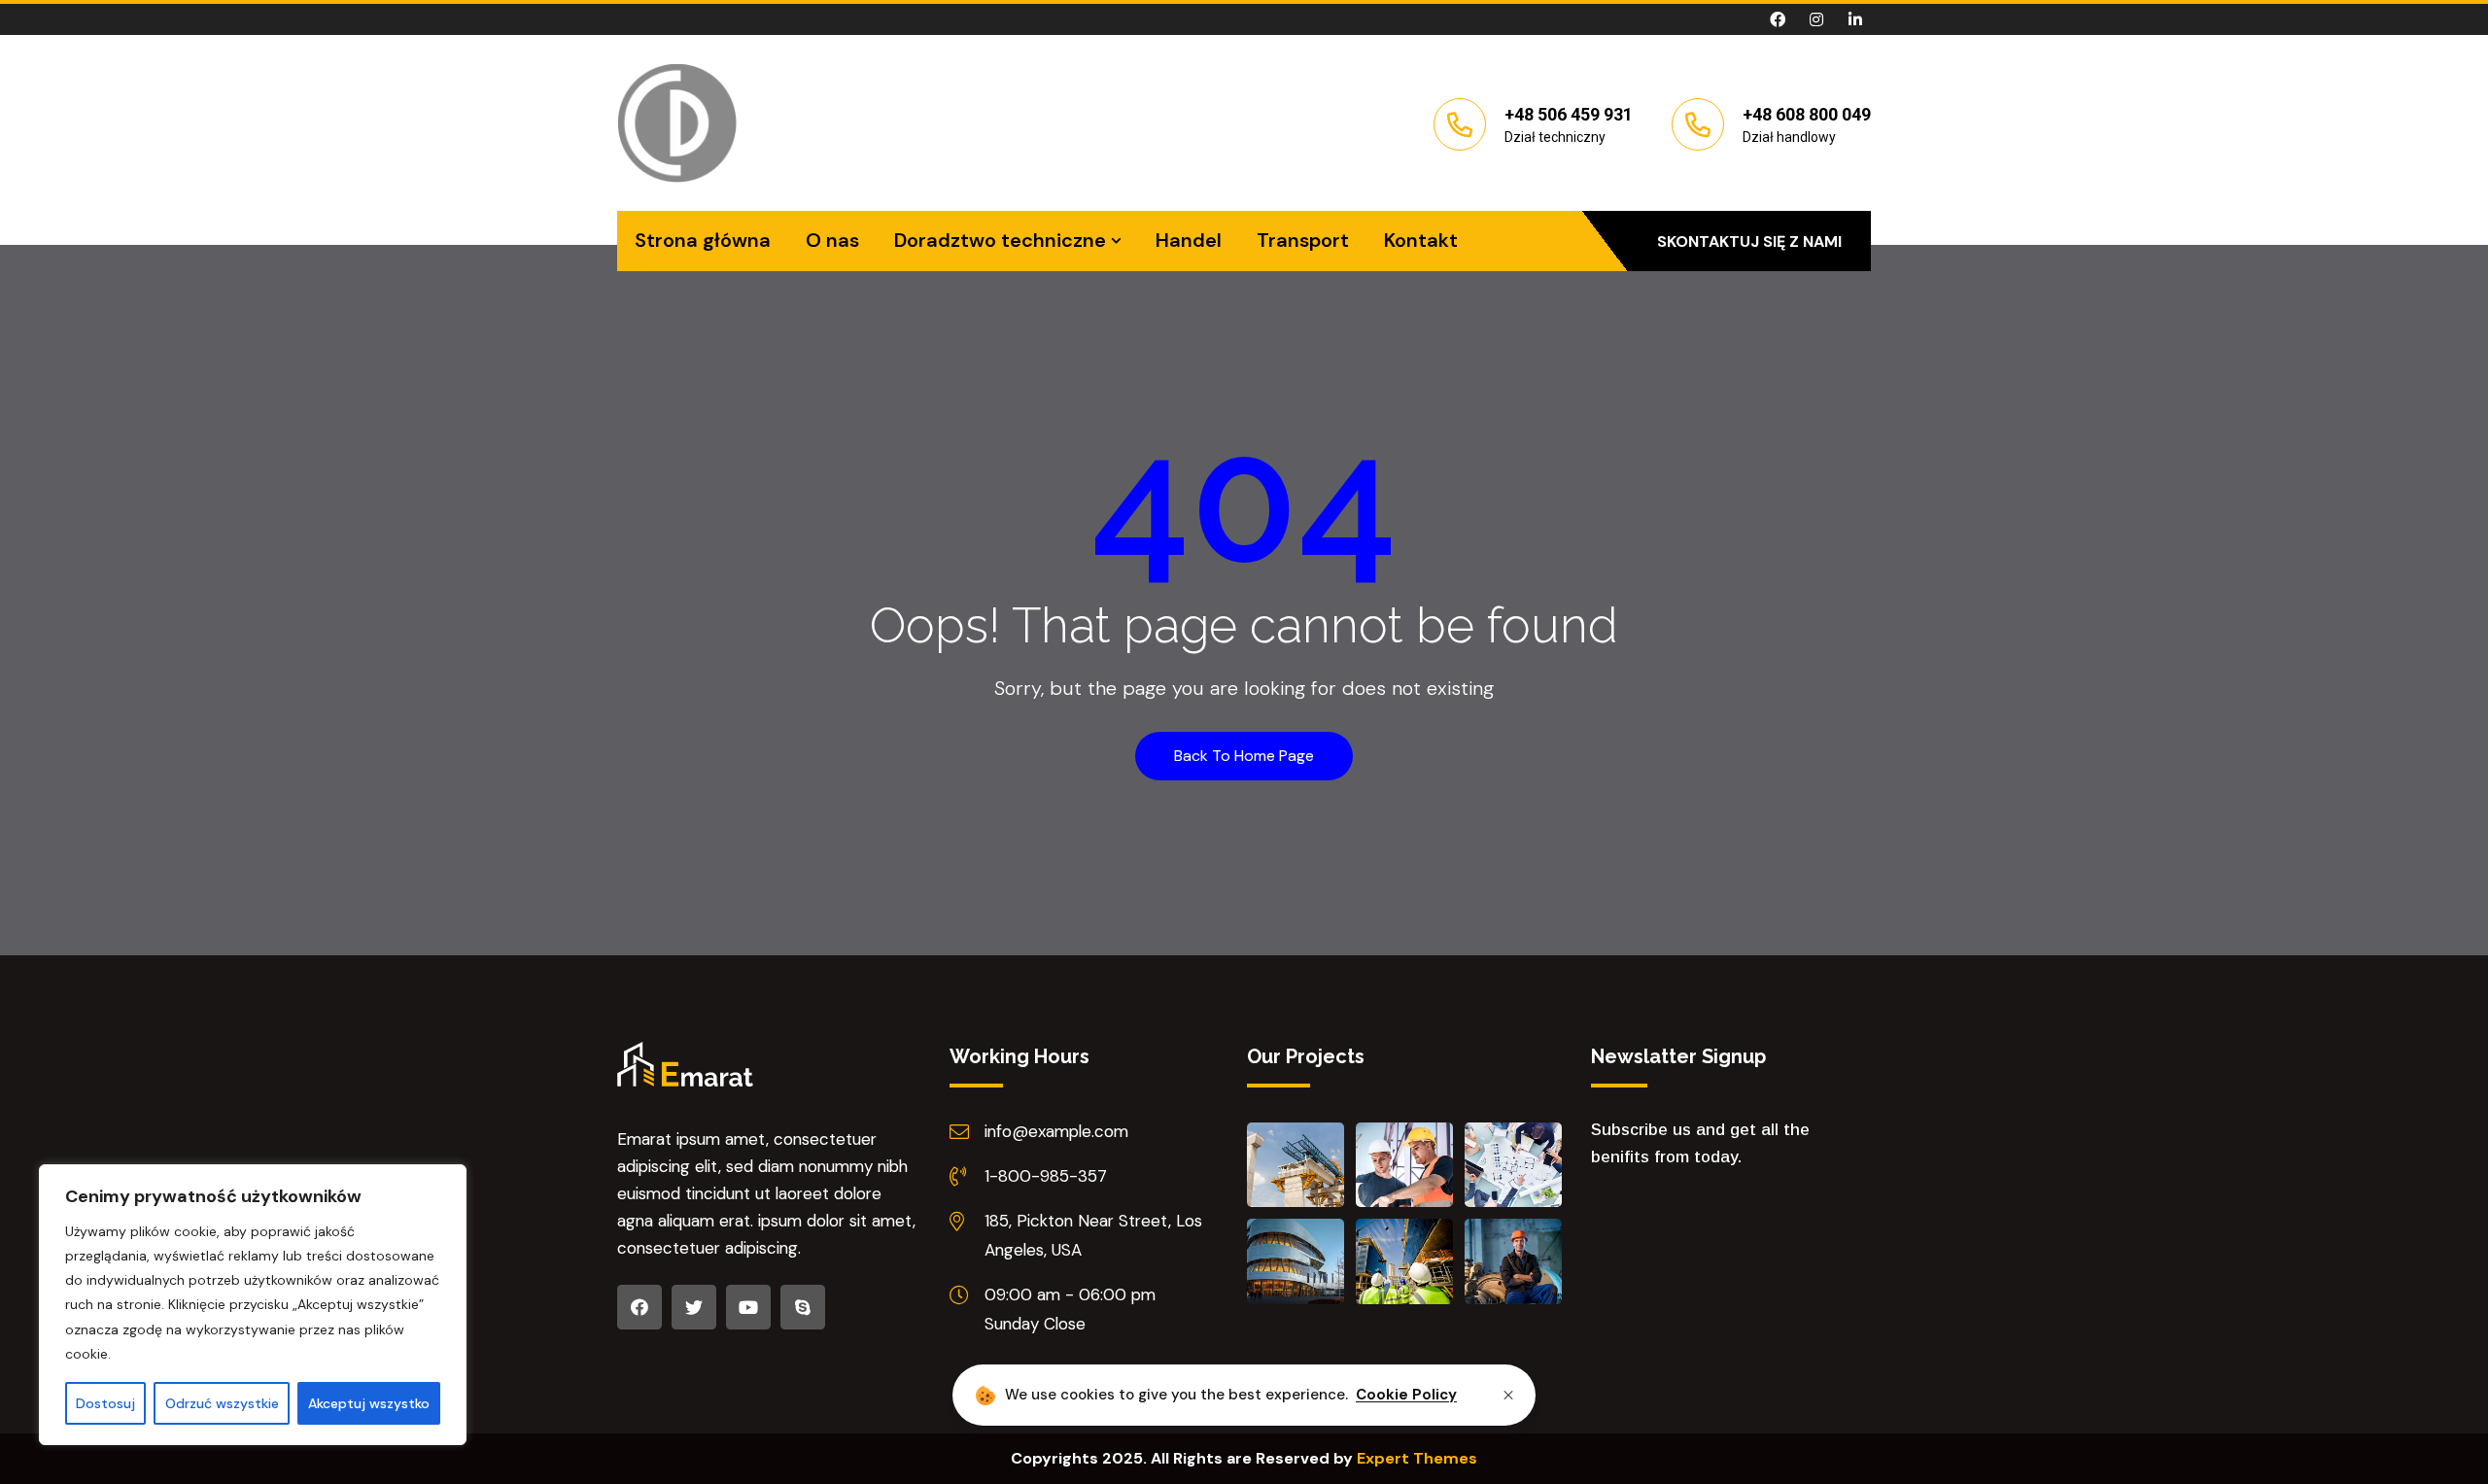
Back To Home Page (1244, 756)
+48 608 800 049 (1807, 114)
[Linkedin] (1855, 19)
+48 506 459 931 (1569, 114)
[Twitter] (694, 1307)
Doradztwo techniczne (1000, 240)
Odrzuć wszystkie (222, 1403)
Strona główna (703, 240)
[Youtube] (748, 1307)
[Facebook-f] (1778, 19)
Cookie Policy (1406, 1395)
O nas (832, 240)
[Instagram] (1816, 19)
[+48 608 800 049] (1698, 124)
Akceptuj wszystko (369, 1403)
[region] (253, 1305)
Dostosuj (105, 1403)
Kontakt (1421, 240)
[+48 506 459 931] (1460, 124)
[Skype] (803, 1307)
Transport (1303, 240)
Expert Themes (1417, 1458)
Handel (1189, 240)
